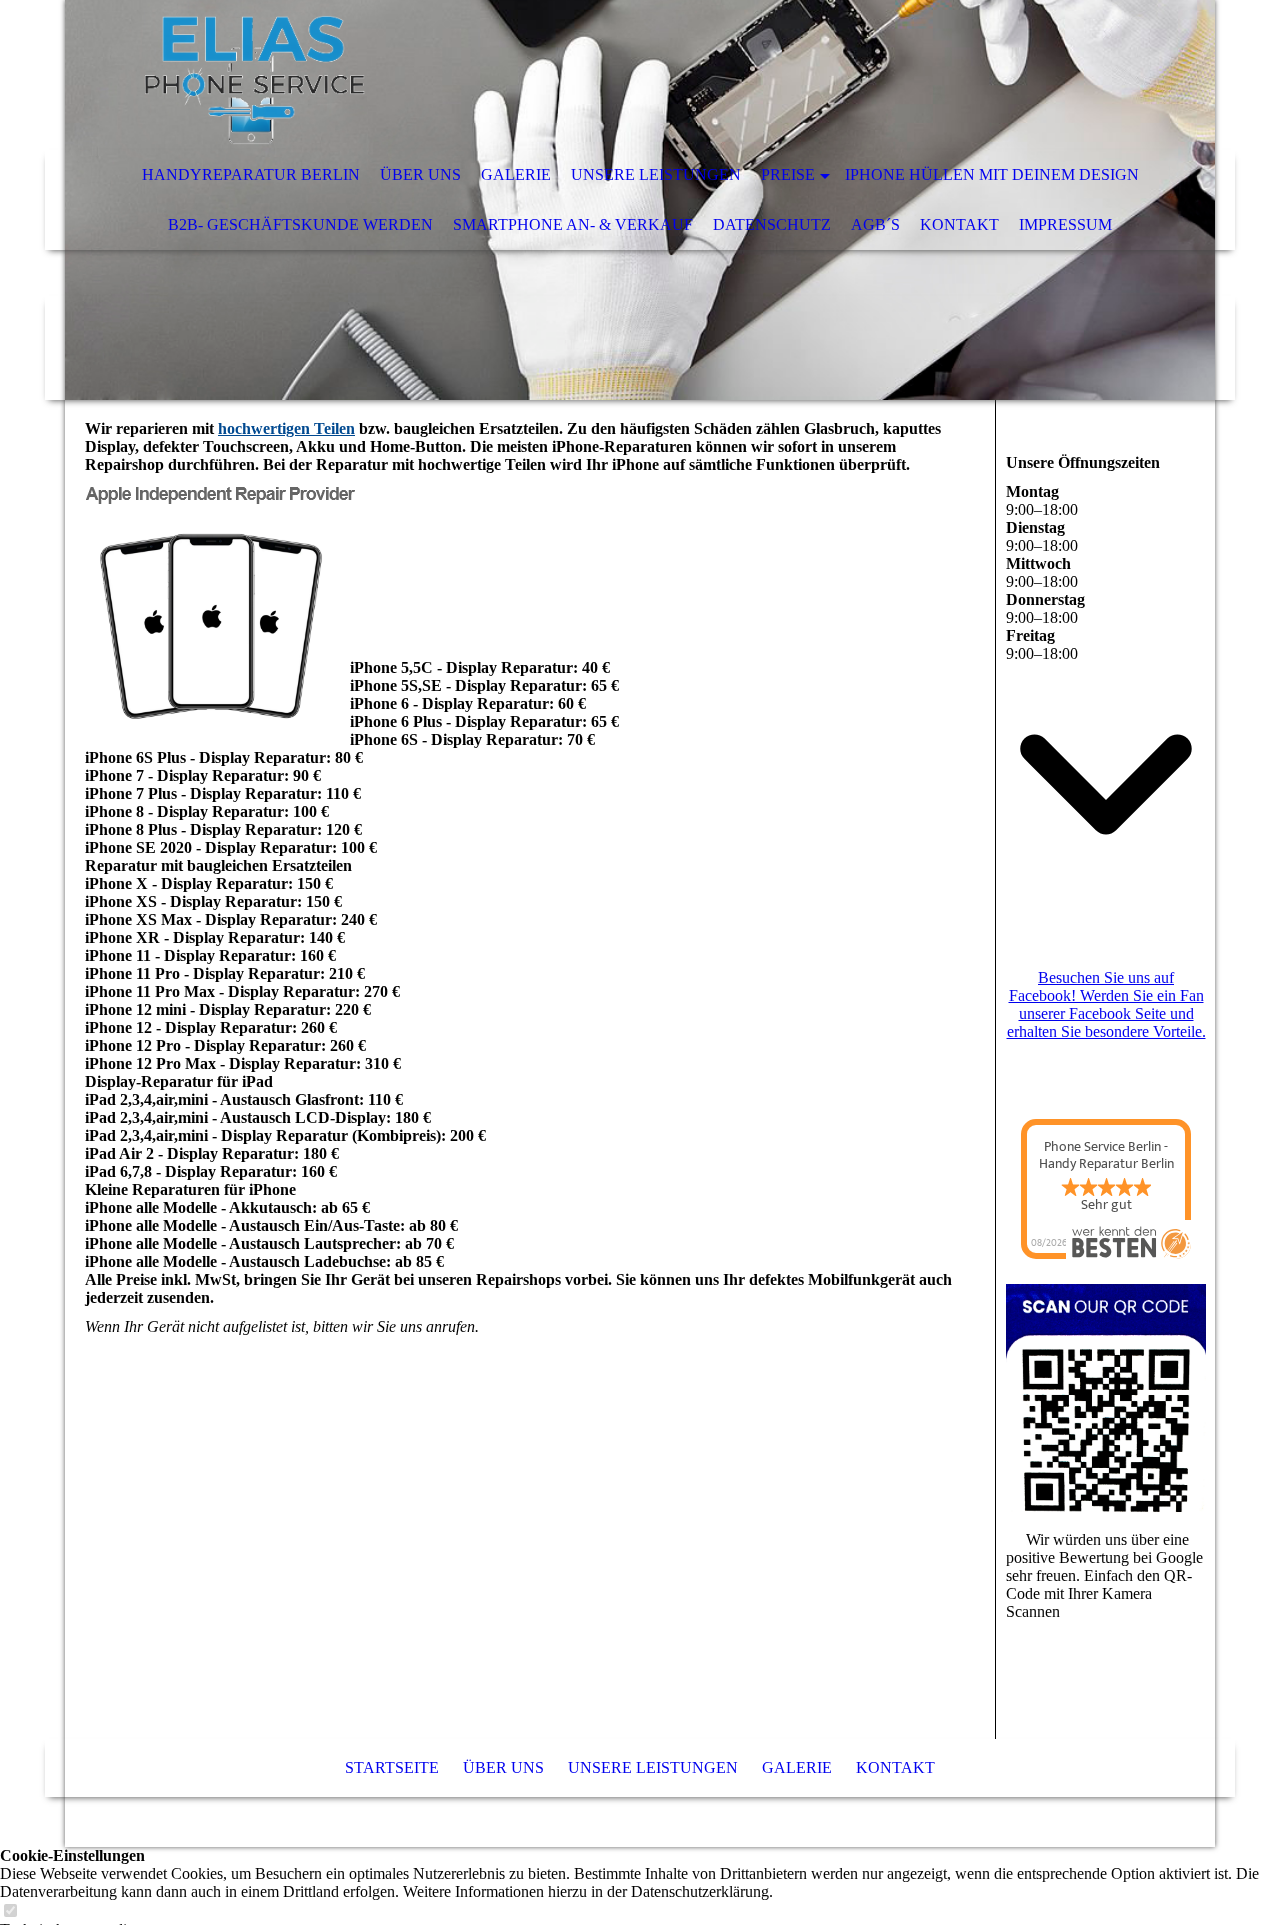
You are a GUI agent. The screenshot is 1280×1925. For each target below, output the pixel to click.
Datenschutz (772, 224)
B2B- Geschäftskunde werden (300, 224)
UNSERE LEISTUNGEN (656, 174)
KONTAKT (959, 224)
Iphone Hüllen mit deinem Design (992, 174)
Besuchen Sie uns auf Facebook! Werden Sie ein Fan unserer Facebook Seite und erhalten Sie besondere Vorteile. (1106, 1004)
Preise (788, 174)
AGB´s (875, 224)
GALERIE (516, 174)
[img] (580, 75)
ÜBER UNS (420, 174)
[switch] (10, 1911)
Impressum (1065, 224)
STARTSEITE (392, 1767)
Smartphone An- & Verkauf (573, 224)
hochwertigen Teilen (286, 428)
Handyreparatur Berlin (251, 174)
